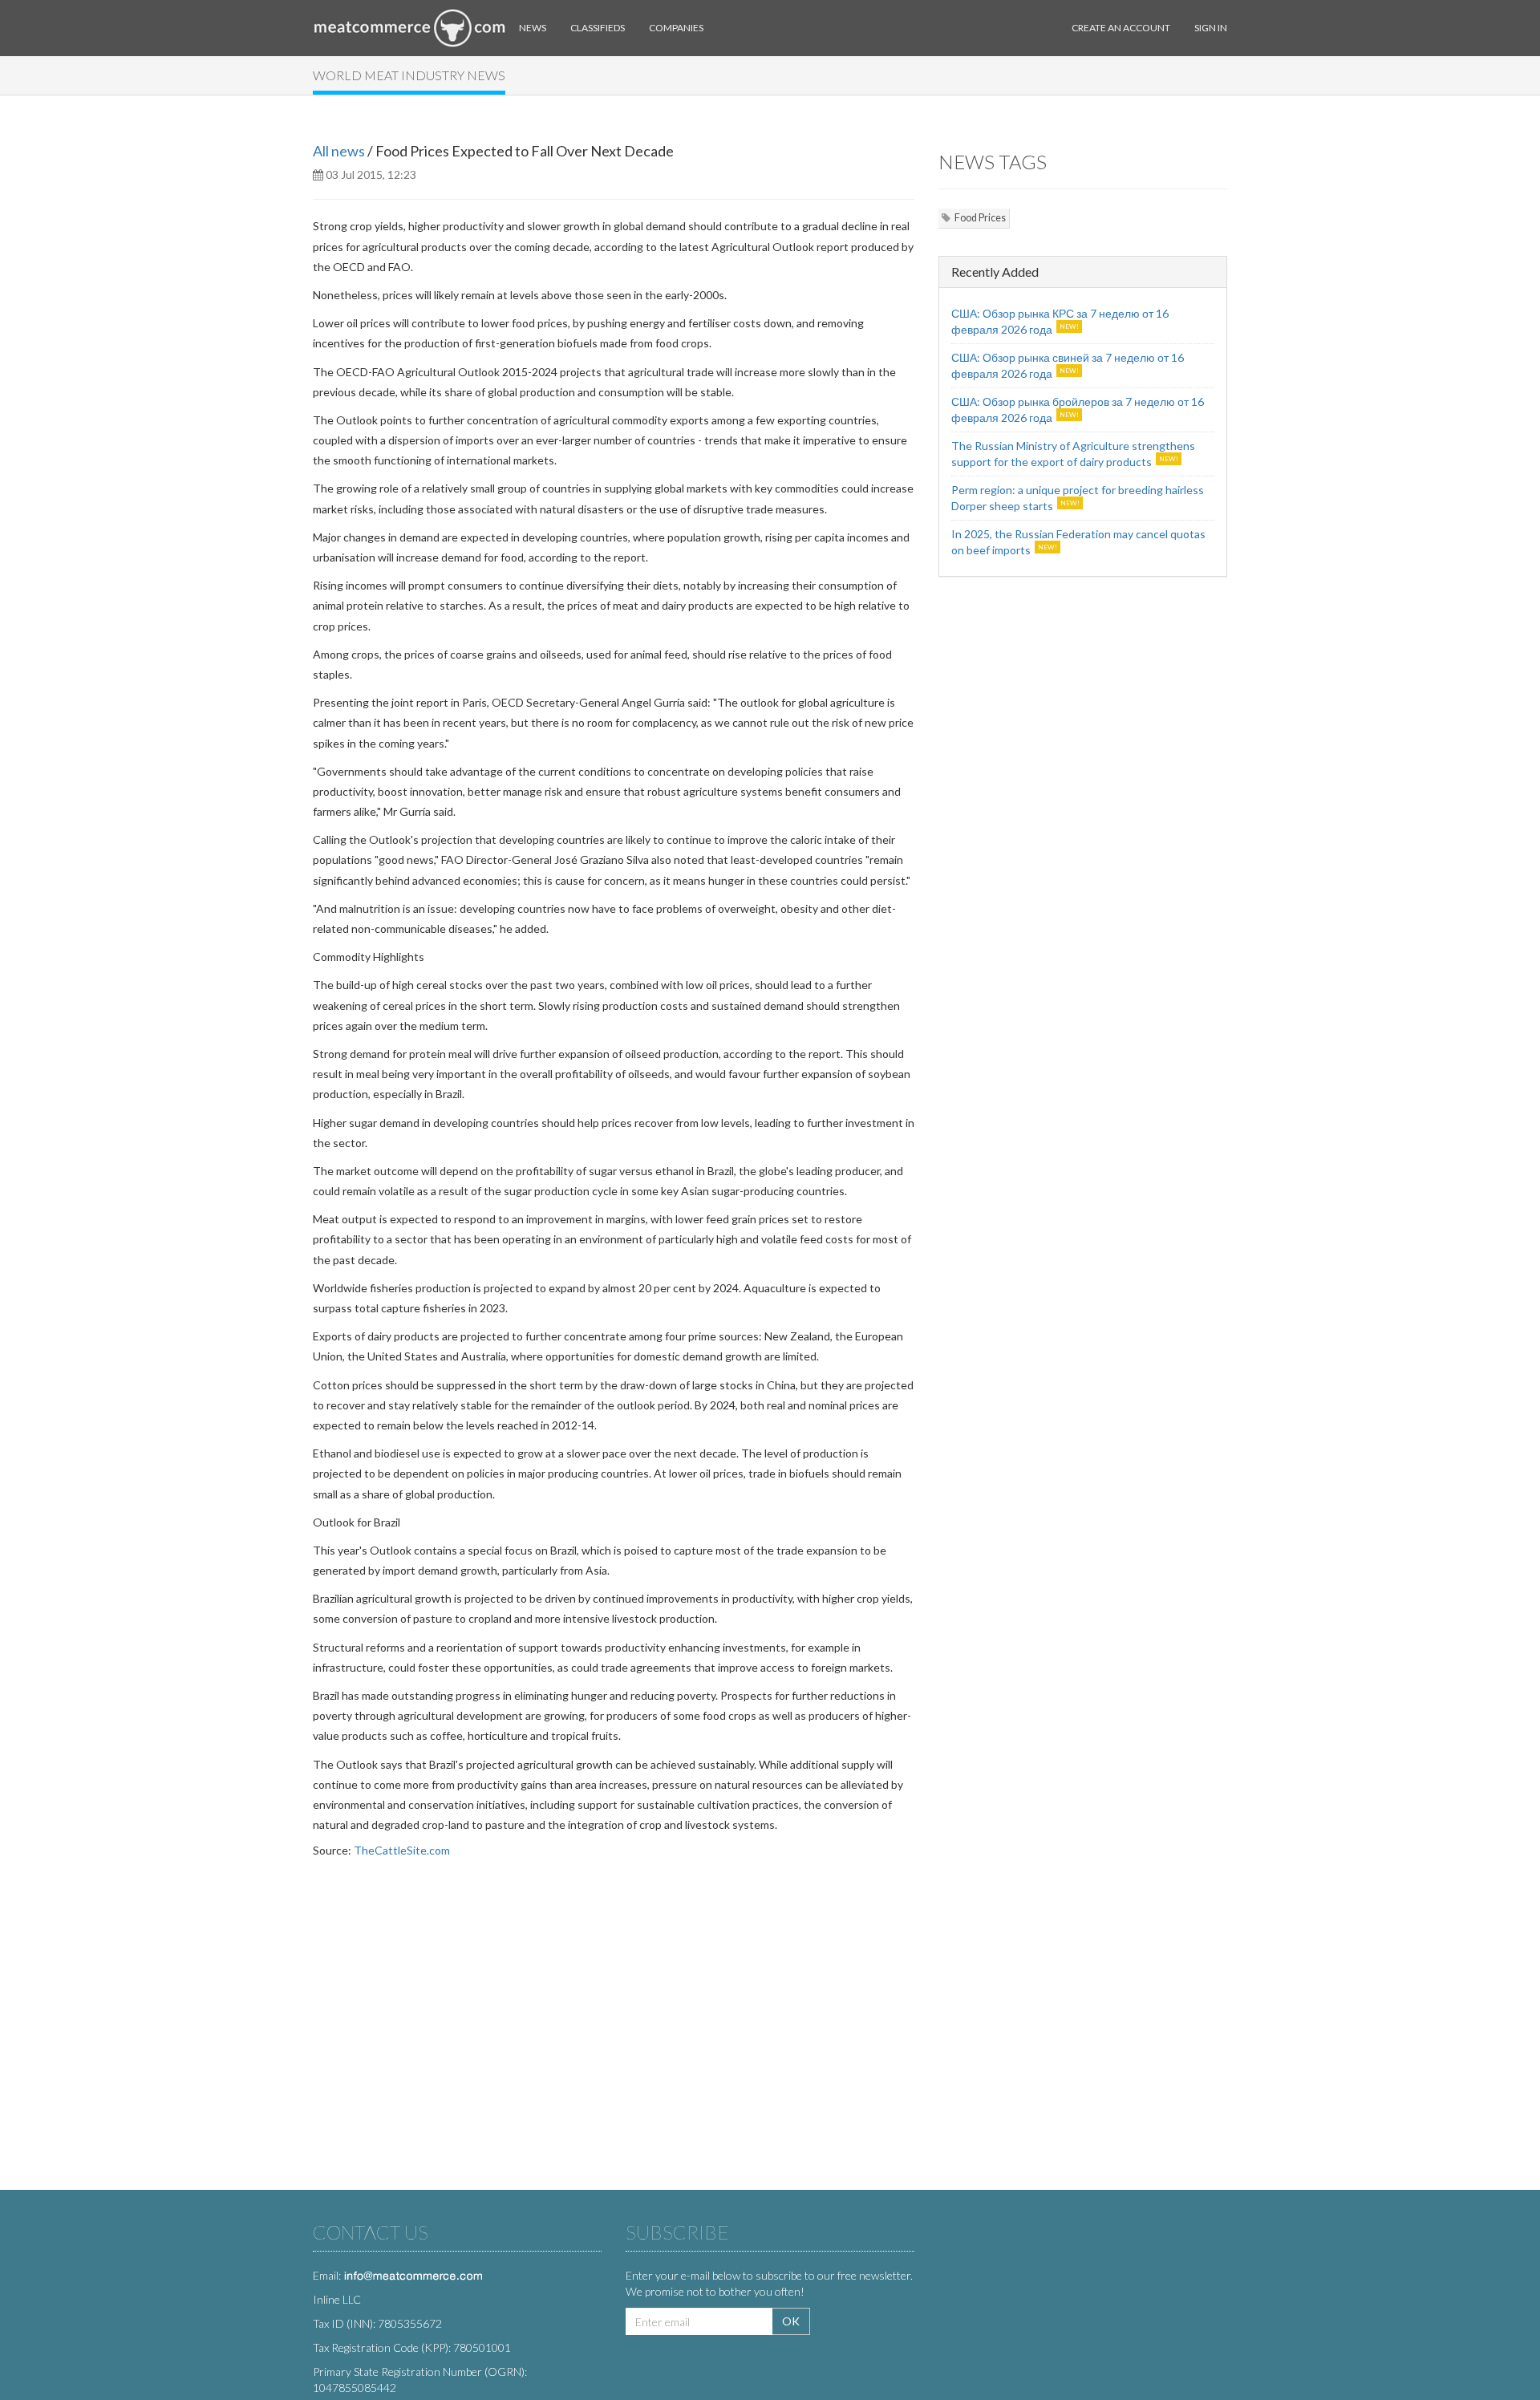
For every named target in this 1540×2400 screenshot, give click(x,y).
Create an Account (1121, 28)
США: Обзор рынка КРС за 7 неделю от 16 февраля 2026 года (1060, 321)
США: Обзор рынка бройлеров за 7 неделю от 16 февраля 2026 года (1078, 409)
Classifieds (598, 28)
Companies (676, 28)
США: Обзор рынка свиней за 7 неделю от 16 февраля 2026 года (1068, 365)
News (533, 28)
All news (339, 151)
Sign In (1211, 28)
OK (791, 2321)
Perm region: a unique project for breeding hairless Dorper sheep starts (1078, 498)
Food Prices (980, 218)
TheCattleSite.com (402, 1850)
